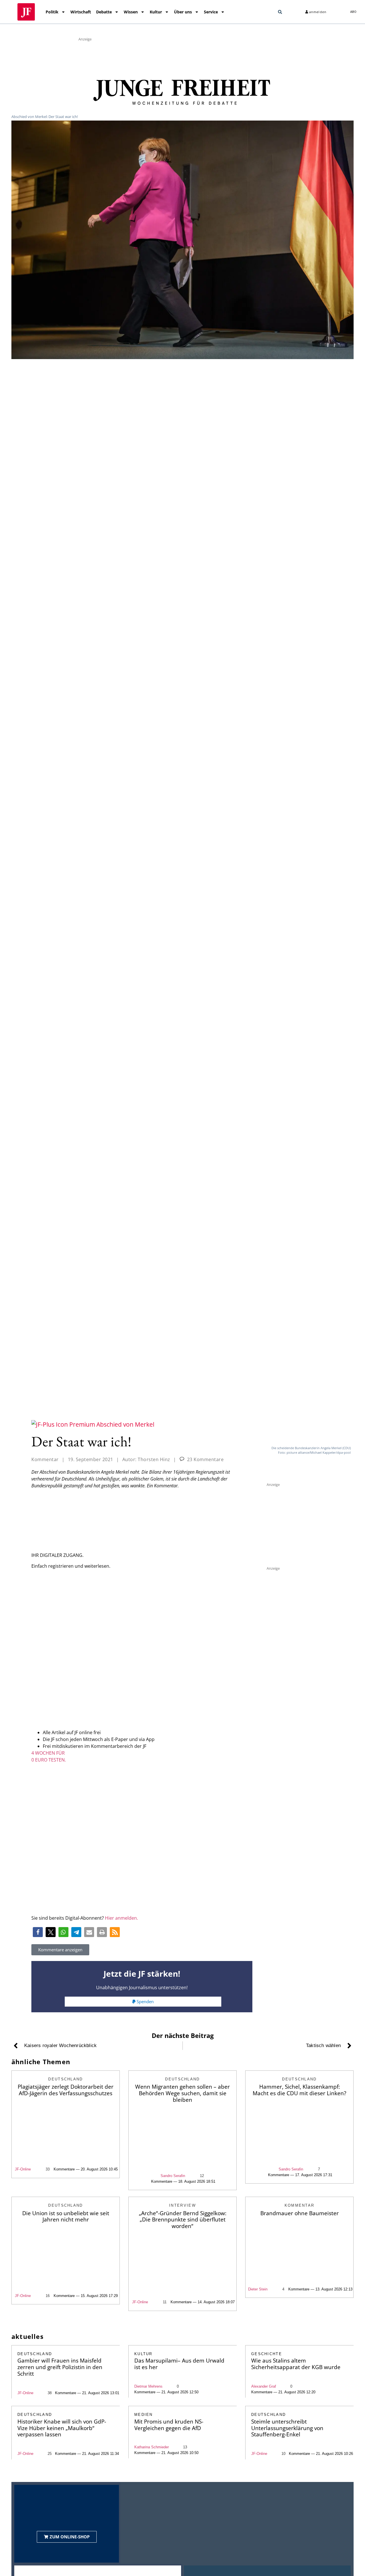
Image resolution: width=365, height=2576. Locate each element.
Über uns (183, 12)
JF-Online (23, 2169)
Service (211, 12)
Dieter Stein (258, 2289)
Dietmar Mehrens (148, 2386)
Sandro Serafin (173, 2176)
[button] (280, 12)
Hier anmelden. (121, 1918)
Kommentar (45, 1459)
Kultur (156, 12)
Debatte (104, 12)
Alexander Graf (264, 2386)
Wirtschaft (81, 12)
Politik (52, 12)
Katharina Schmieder (152, 2447)
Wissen (131, 12)
